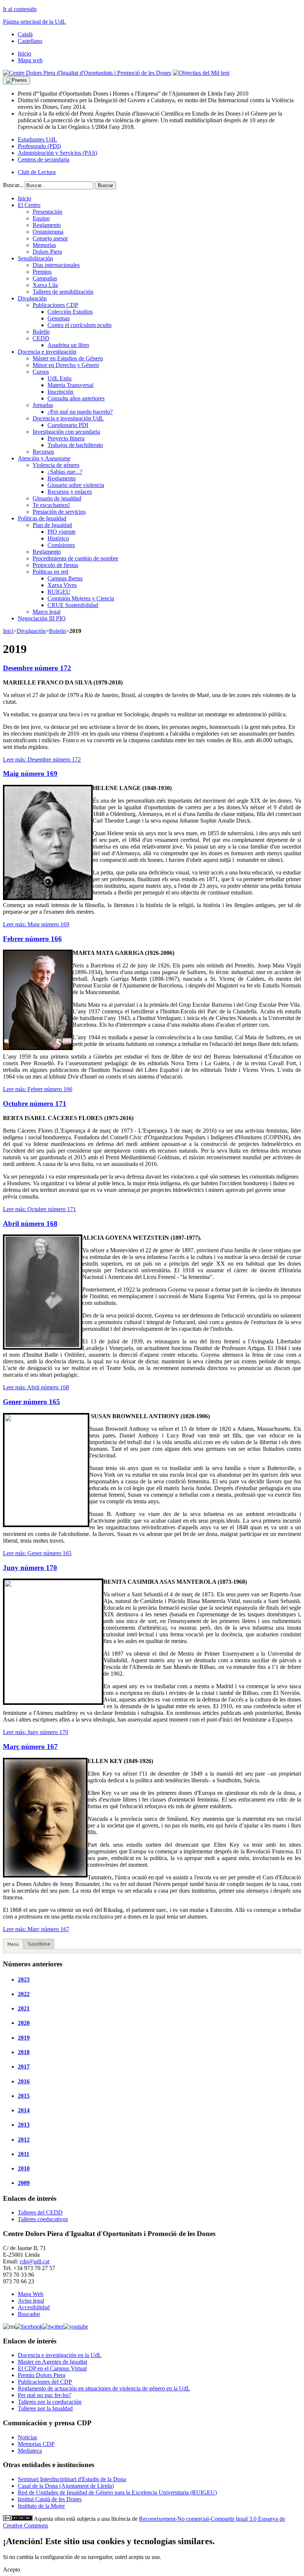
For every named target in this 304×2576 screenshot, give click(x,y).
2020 (24, 2023)
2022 (24, 1994)
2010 (24, 2168)
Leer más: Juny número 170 (36, 1732)
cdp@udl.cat (34, 2261)
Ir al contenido (20, 9)
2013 (24, 2125)
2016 (24, 2081)
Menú (13, 1944)
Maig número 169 (30, 774)
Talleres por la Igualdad (45, 2408)
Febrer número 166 (32, 939)
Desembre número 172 (37, 668)
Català (25, 34)
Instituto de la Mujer (41, 2506)
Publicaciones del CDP (45, 2382)
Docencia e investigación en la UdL (60, 2355)
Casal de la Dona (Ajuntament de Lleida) (66, 2486)
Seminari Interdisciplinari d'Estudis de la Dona (72, 2479)
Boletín (57, 631)
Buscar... (13, 185)
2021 (24, 2008)
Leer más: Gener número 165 (37, 1553)
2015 (24, 2096)
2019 (24, 2038)
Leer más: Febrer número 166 (38, 1089)
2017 (24, 2067)
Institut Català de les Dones (50, 2499)
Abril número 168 (30, 1224)
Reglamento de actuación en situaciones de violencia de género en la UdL (104, 2388)
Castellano (30, 41)
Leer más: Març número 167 (36, 1929)
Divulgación (31, 631)
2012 (24, 2140)
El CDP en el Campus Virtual (52, 2368)
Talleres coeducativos (43, 2219)
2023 (24, 1980)
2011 (24, 2154)
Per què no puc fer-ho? (44, 2395)
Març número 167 (30, 1747)
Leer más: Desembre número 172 (42, 759)
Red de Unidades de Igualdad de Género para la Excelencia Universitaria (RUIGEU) (117, 2492)
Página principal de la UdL (34, 22)
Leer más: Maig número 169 (36, 924)
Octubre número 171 (35, 1104)
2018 (24, 2052)
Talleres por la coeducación (50, 2402)
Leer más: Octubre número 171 (39, 1209)
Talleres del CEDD (40, 2212)
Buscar (105, 185)
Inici (8, 631)
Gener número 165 (32, 1402)
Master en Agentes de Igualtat (52, 2362)
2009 (24, 2183)
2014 (24, 2110)
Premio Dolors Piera (42, 2375)
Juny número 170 (30, 1568)
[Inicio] (87, 73)
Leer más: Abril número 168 (36, 1387)
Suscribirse (39, 1944)
